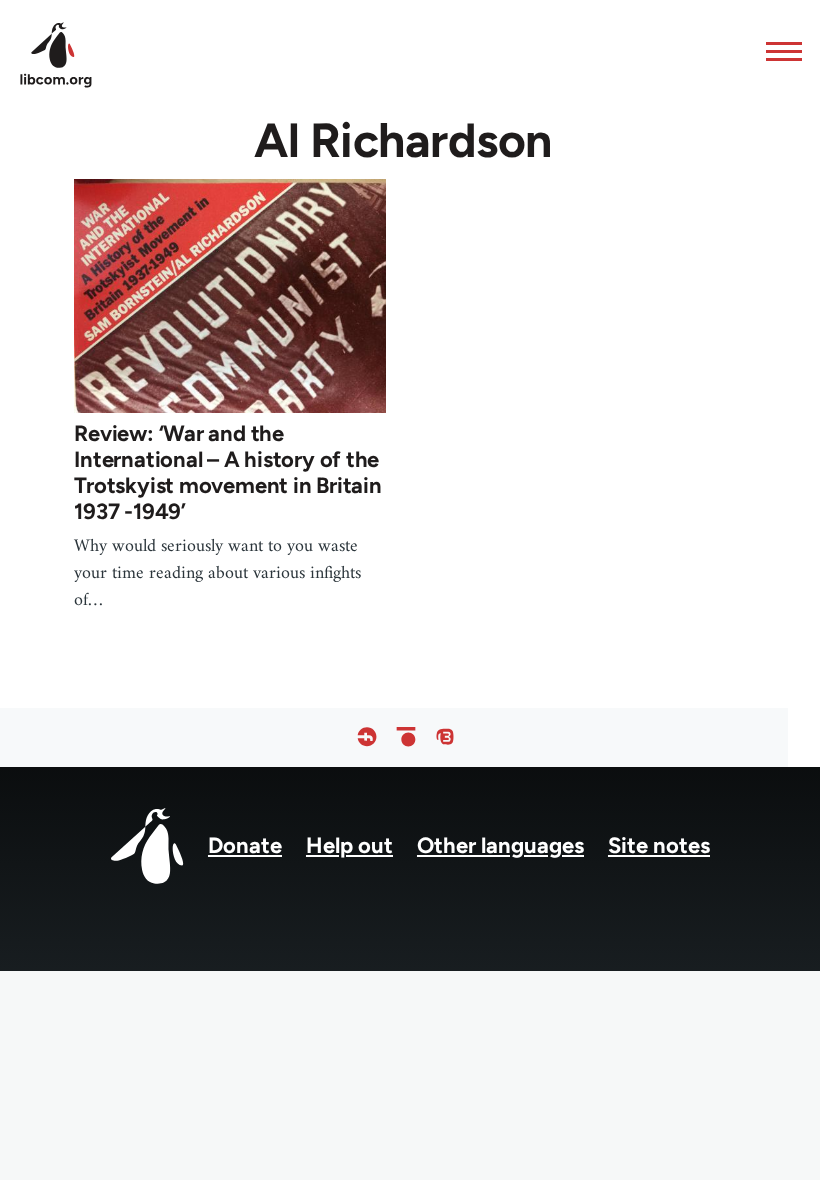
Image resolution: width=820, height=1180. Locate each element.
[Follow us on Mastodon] (445, 737)
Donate (245, 845)
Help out (349, 845)
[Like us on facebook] (367, 737)
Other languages (500, 845)
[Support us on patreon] (406, 737)
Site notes (659, 845)
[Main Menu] (778, 51)
